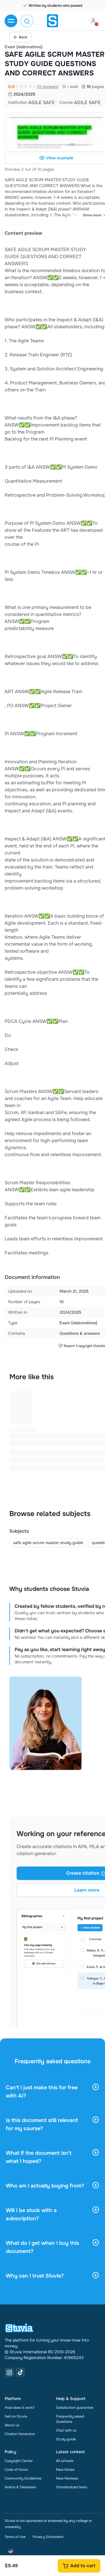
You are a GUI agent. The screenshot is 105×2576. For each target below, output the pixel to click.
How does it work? (20, 2408)
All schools (65, 2461)
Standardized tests (72, 2487)
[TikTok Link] (20, 2372)
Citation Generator (20, 2434)
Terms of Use (15, 2537)
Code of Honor (16, 2470)
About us (12, 2425)
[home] (52, 21)
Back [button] (23, 37)
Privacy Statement (48, 2537)
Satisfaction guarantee (75, 2408)
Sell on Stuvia (16, 2416)
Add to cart (83, 2566)
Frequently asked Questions (70, 2419)
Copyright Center (19, 2461)
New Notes (65, 2470)
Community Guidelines (23, 2478)
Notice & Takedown (20, 2487)
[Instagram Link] (9, 2372)
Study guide (66, 2439)
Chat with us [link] (66, 2430)
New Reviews (67, 2478)
